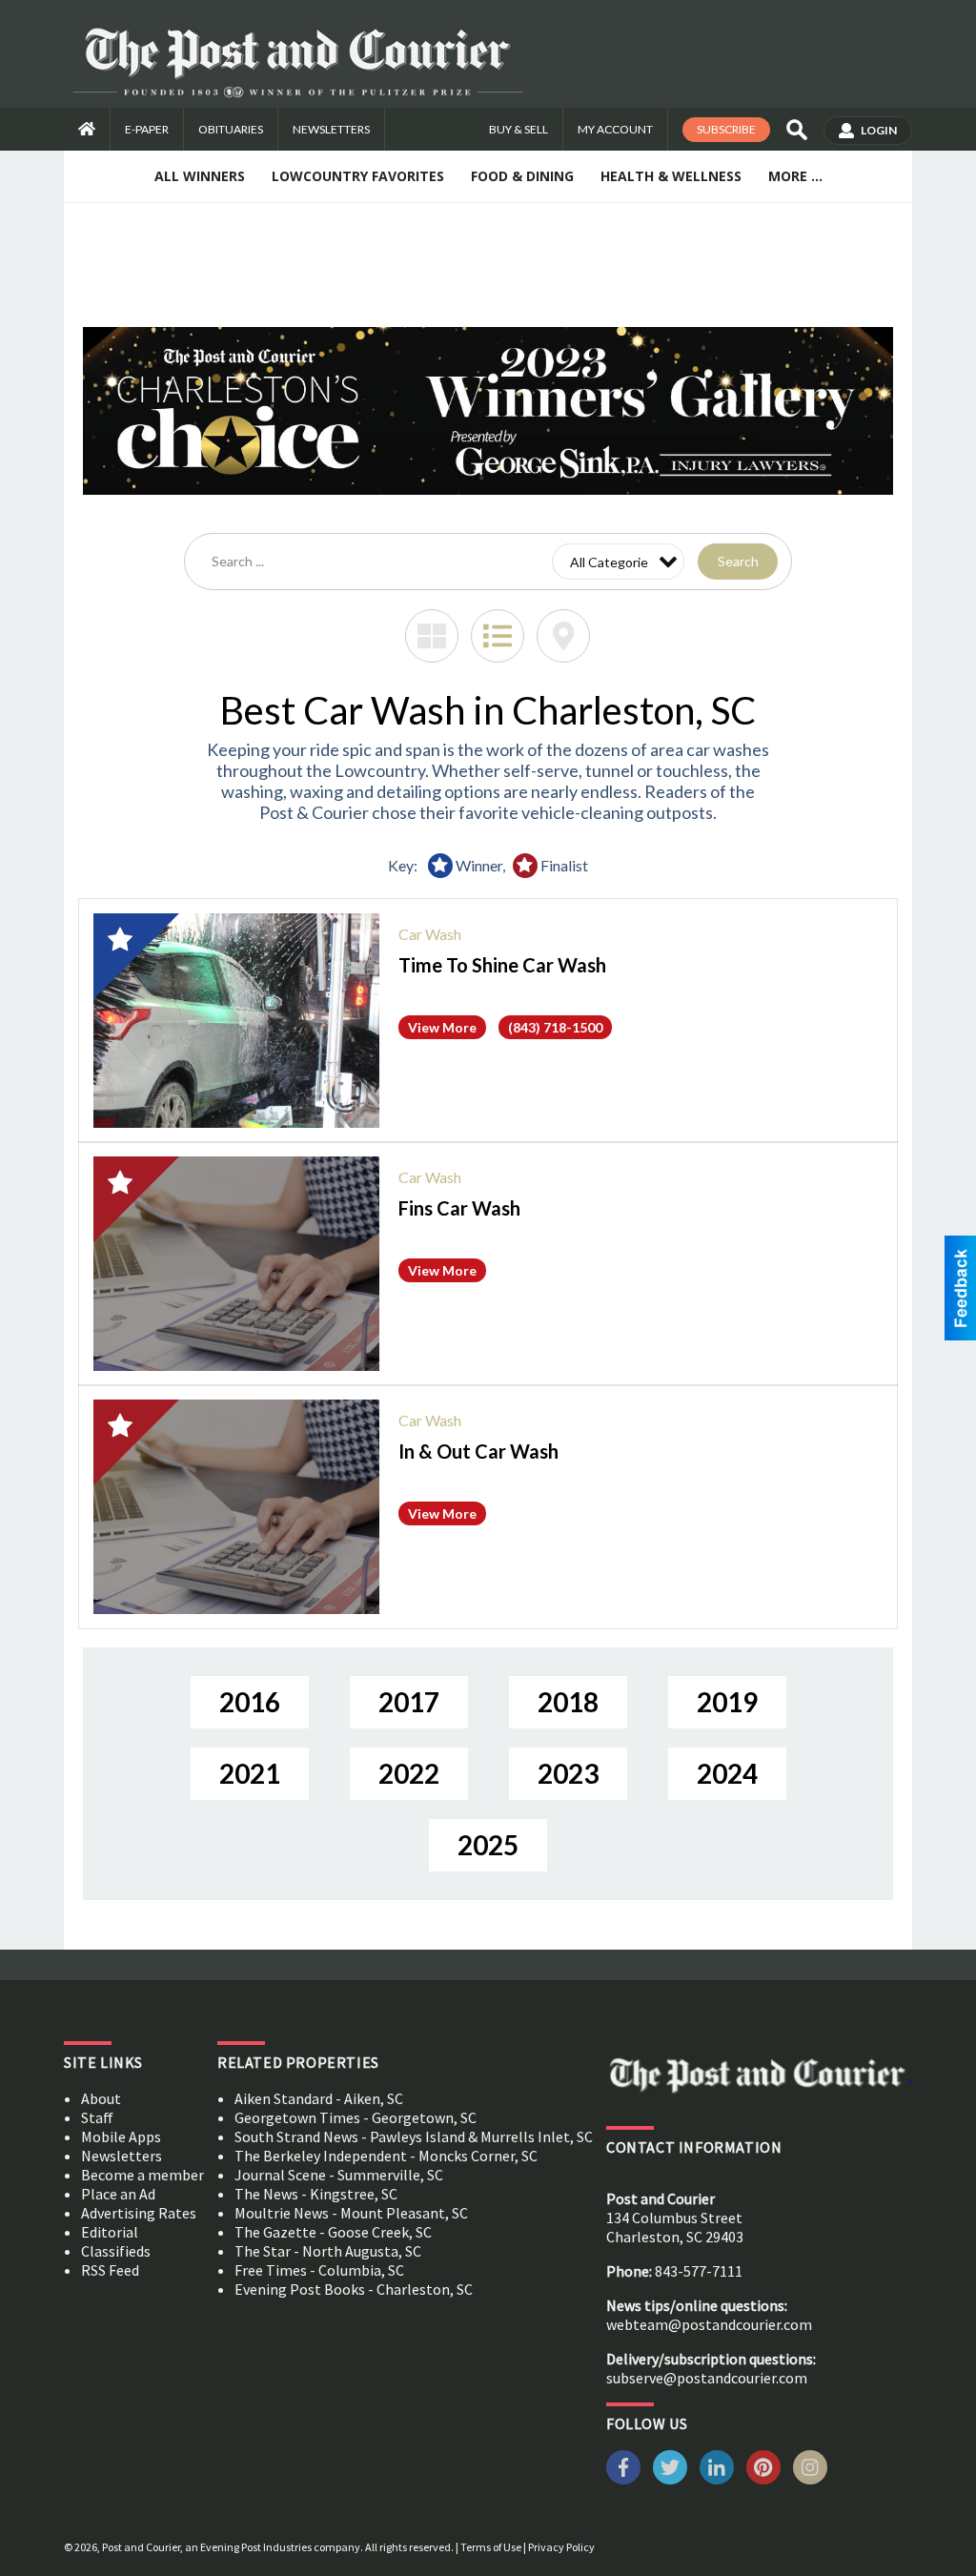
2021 (250, 1773)
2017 (409, 1702)
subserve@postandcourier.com (707, 2378)
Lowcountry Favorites (358, 176)
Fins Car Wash (459, 1208)
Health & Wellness (671, 176)
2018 (568, 1702)
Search (738, 561)
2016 (250, 1702)
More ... (795, 176)
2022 (409, 1773)
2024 (727, 1773)
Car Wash (430, 934)
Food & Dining (522, 176)
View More (442, 1027)
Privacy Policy (561, 2547)
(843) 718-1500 (555, 1027)
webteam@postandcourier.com (709, 2324)
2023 (568, 1773)
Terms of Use (491, 2547)
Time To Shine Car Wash (502, 965)
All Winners (200, 176)
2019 (727, 1702)
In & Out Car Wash (478, 1451)
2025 (488, 1845)
